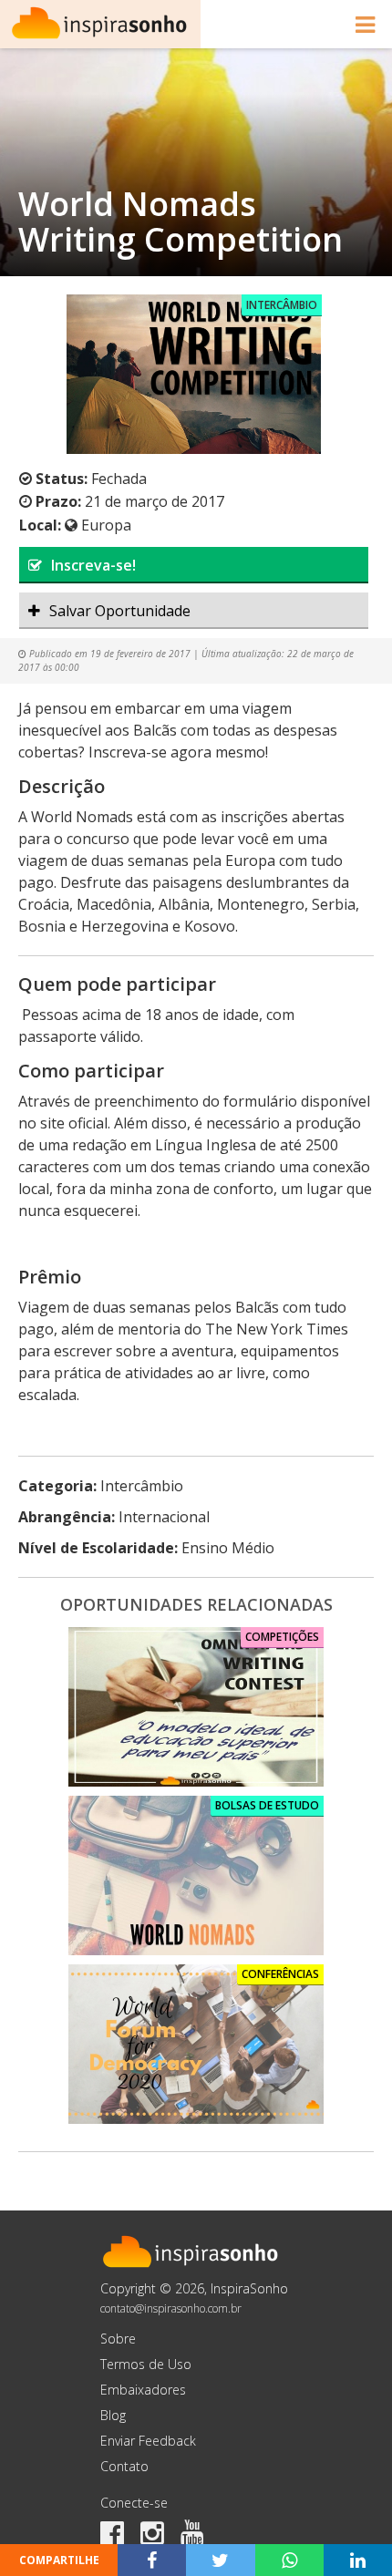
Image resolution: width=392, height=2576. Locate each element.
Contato (124, 2466)
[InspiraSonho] (100, 24)
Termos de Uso (146, 2364)
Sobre (118, 2339)
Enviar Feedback (148, 2441)
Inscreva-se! (93, 565)
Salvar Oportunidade (120, 611)
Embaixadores (143, 2390)
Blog (113, 2415)
